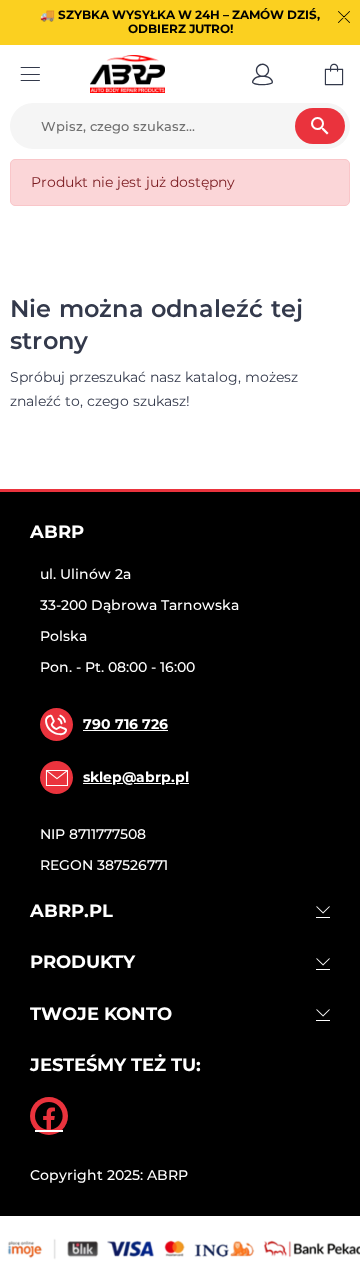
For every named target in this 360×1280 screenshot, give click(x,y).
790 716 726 (125, 724)
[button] (262, 74)
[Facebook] (49, 1116)
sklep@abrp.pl (136, 777)
